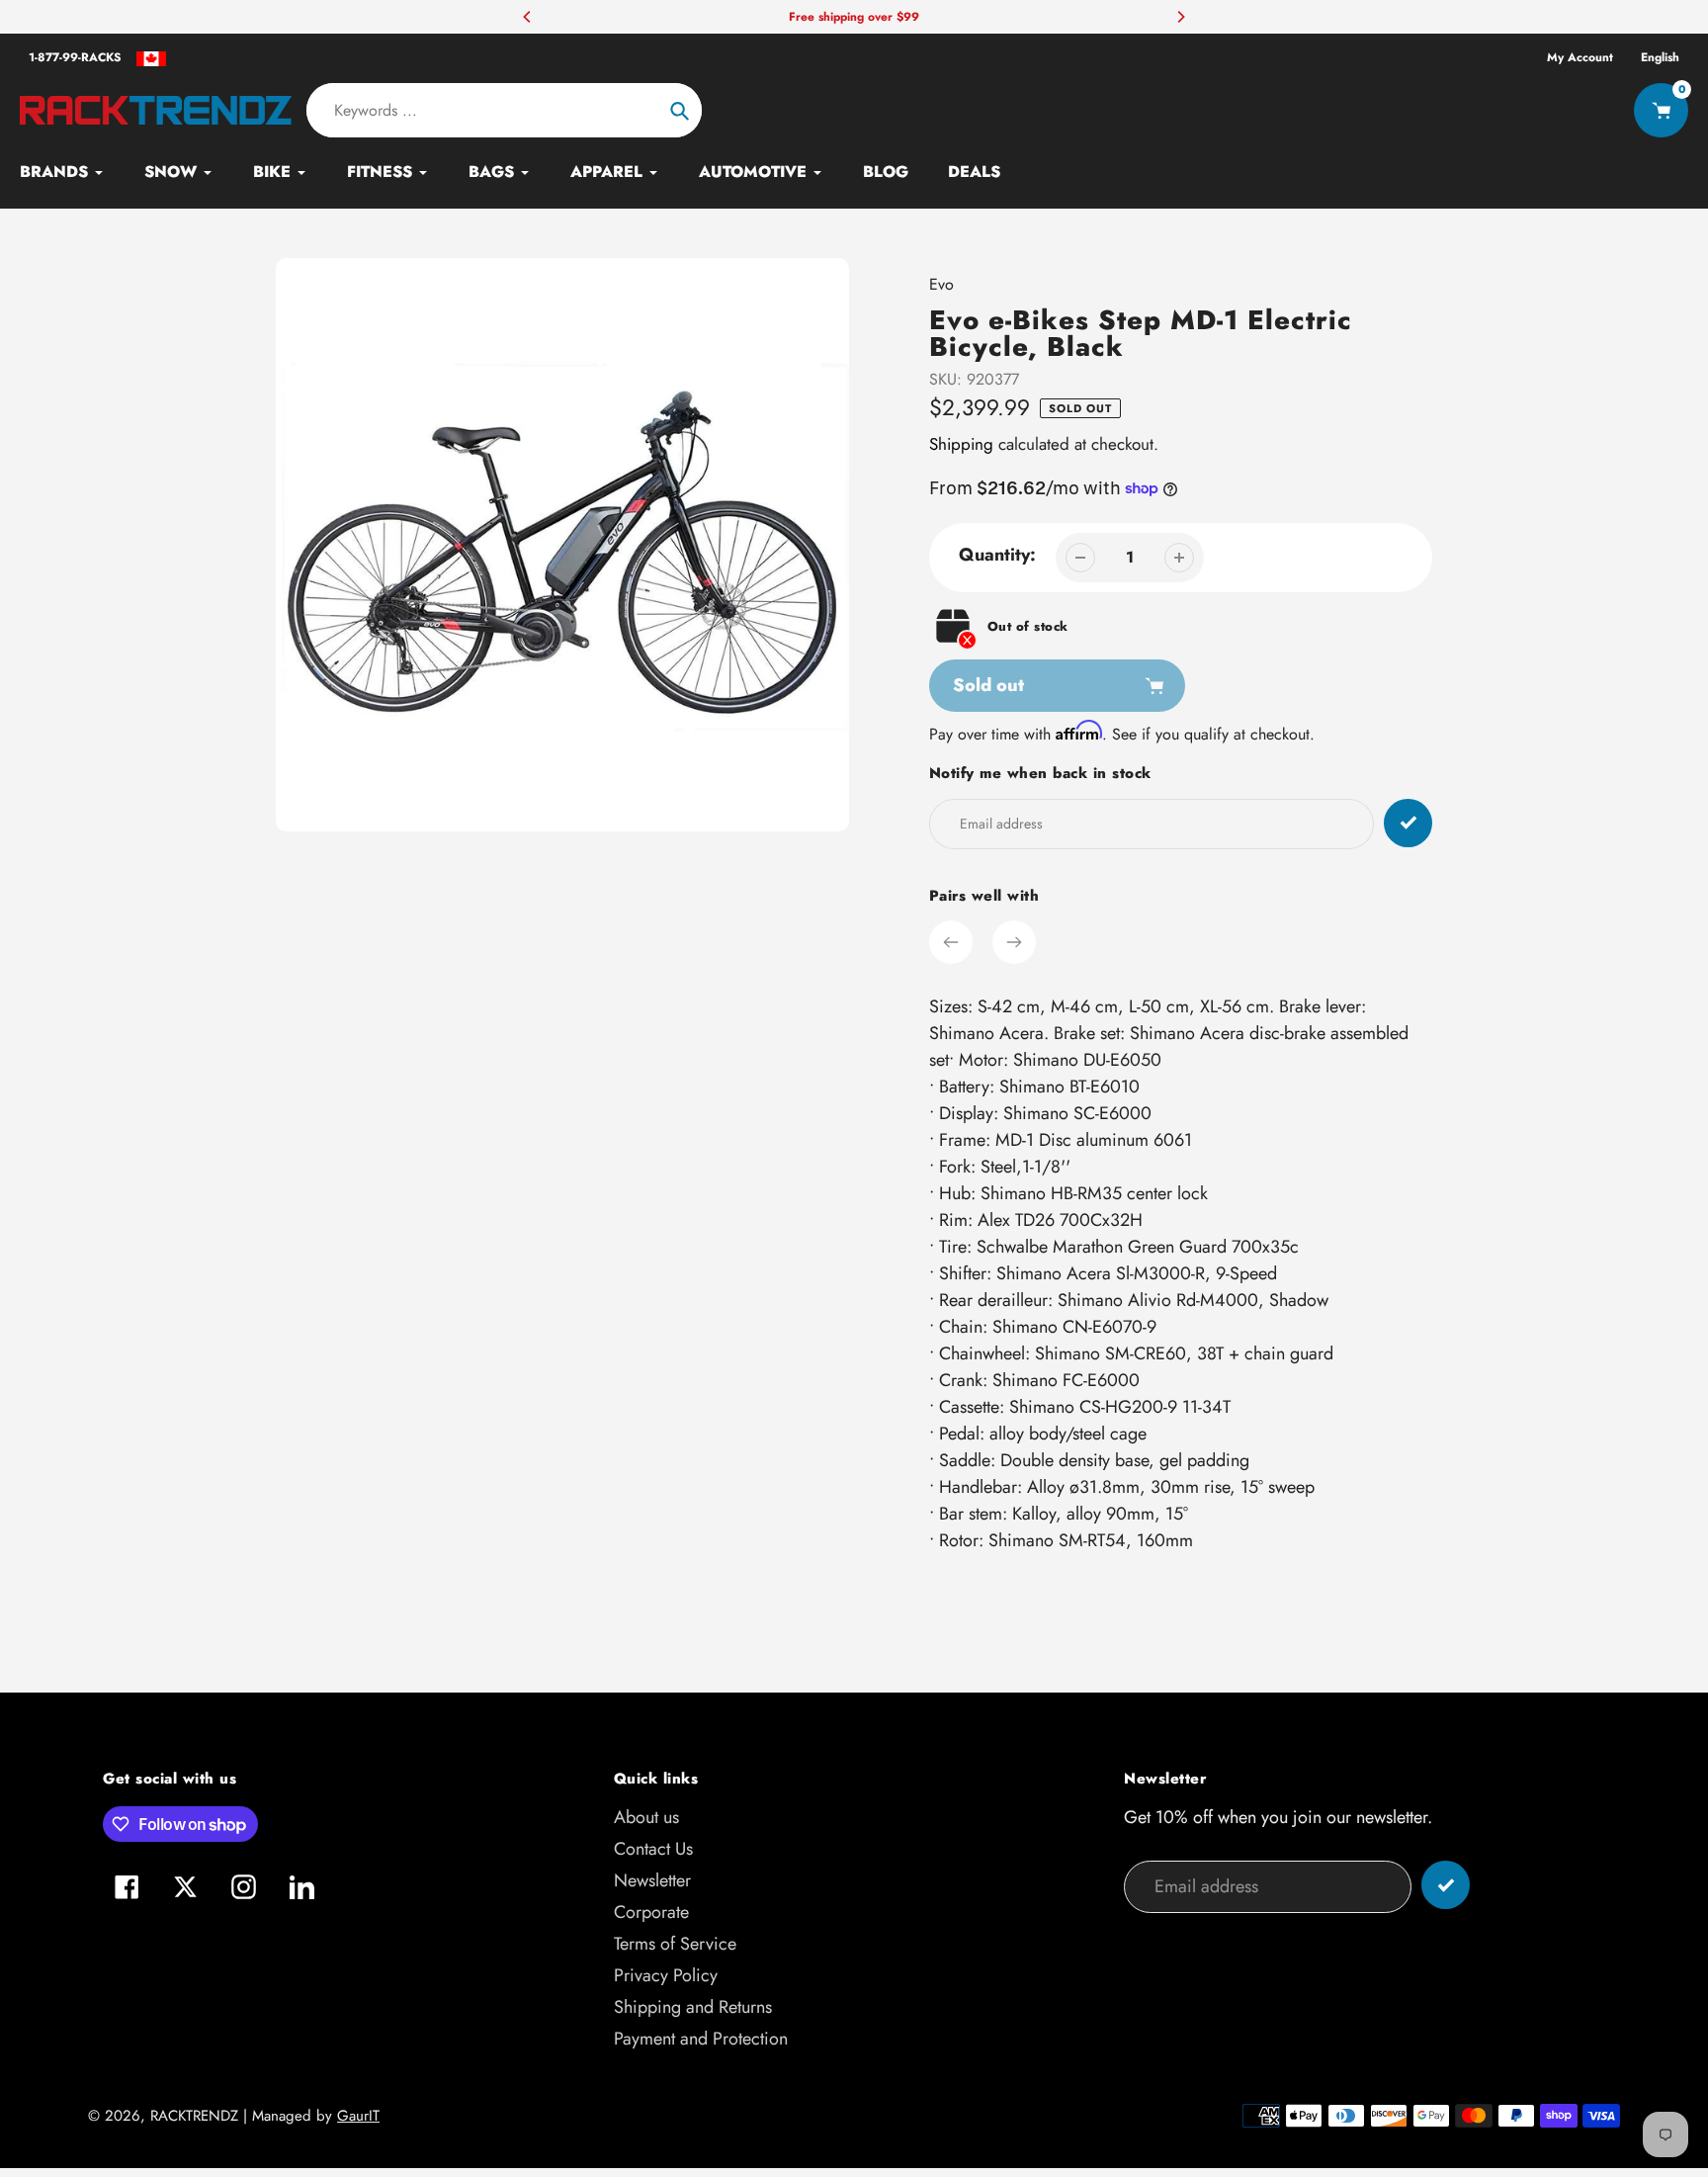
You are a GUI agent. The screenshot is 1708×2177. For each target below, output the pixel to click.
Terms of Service (675, 1944)
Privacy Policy (666, 1975)
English (1660, 57)
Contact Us (653, 1849)
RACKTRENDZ (194, 2116)
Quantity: (997, 555)
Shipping (961, 444)
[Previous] (528, 17)
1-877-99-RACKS (75, 57)
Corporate (651, 1912)
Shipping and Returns (693, 2007)
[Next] (1180, 17)
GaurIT (358, 2116)
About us (646, 1817)
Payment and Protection (701, 2039)
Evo (941, 284)
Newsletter (652, 1880)
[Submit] (1446, 1885)
